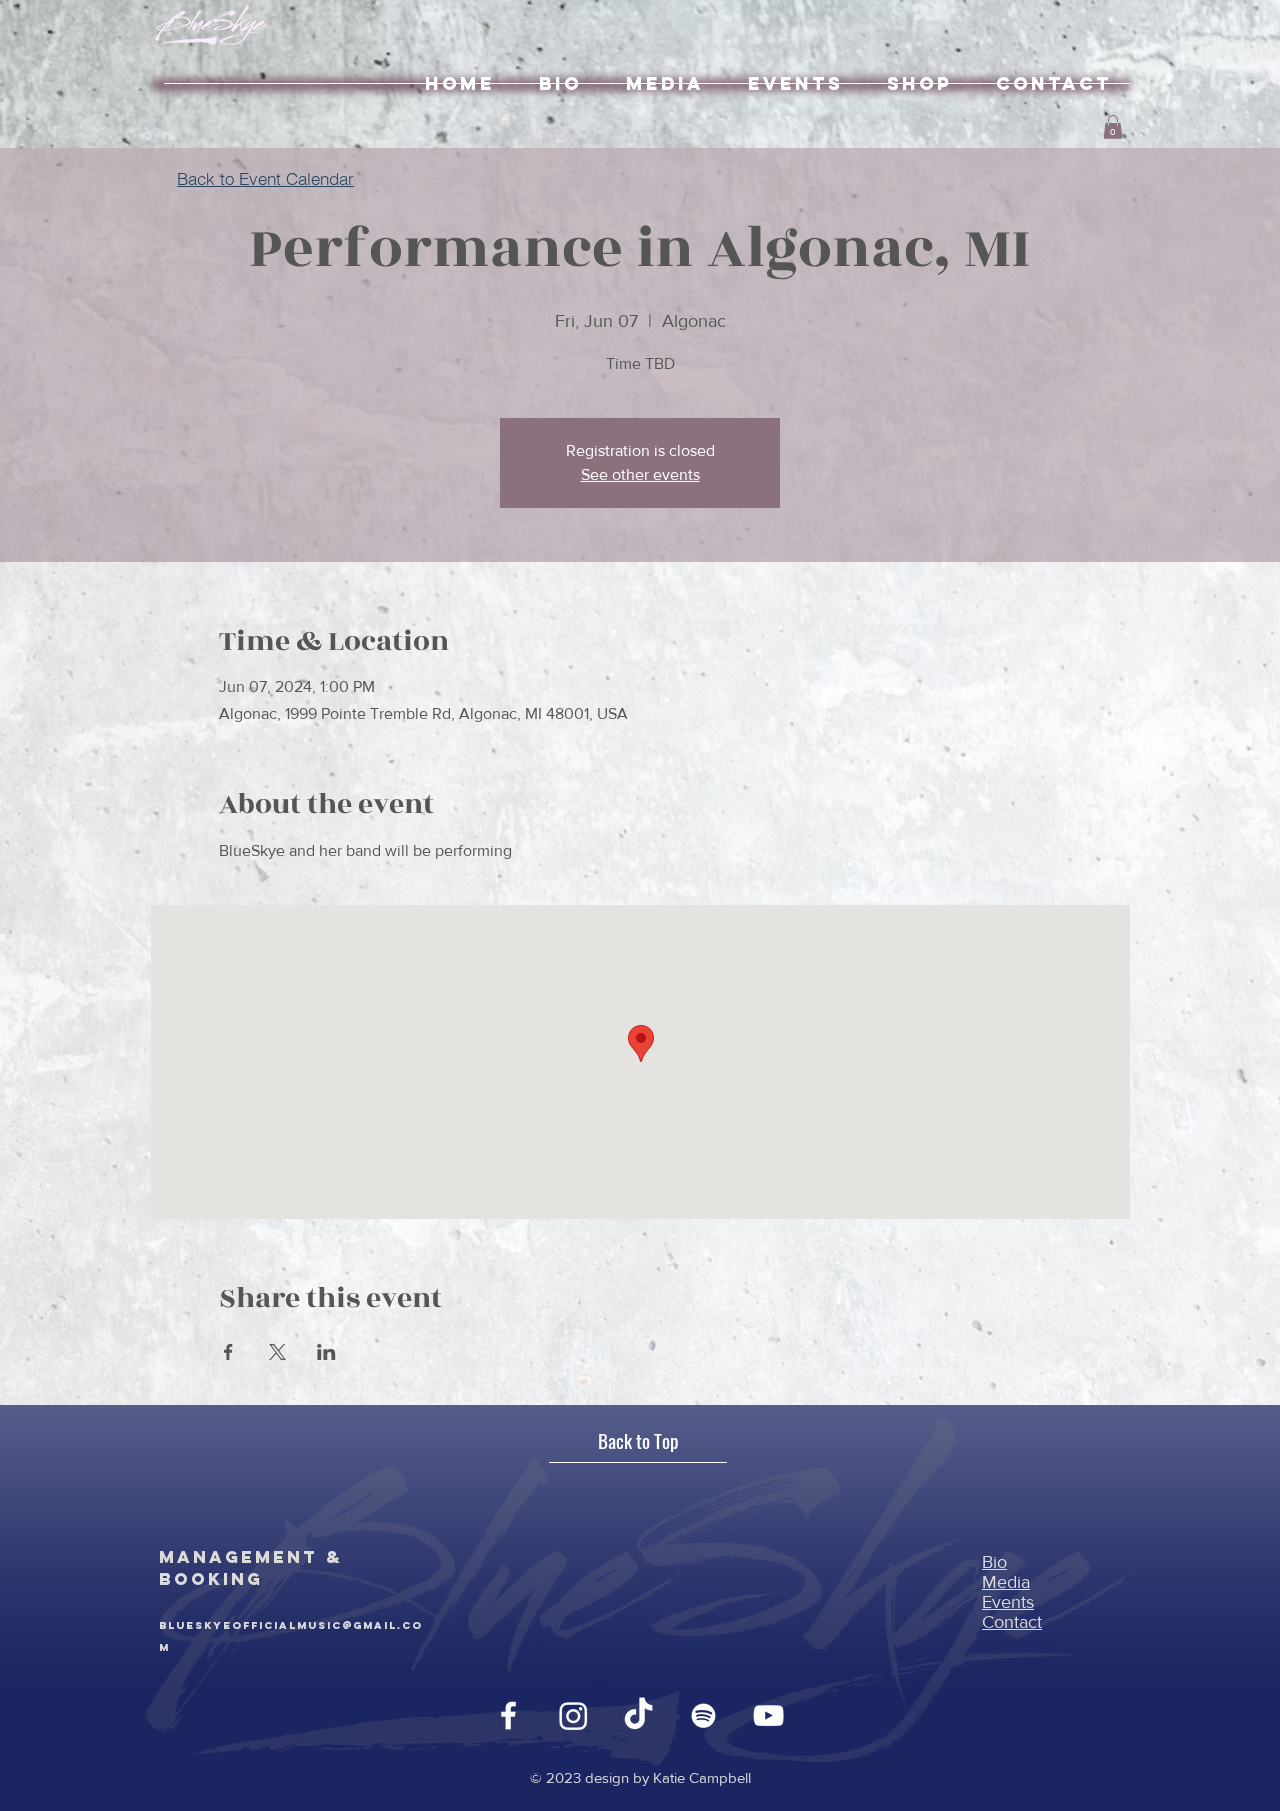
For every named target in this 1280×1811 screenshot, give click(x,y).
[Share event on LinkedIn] (326, 1352)
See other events (640, 474)
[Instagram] (573, 1715)
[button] (1113, 127)
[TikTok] (638, 1715)
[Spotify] (703, 1715)
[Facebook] (508, 1715)
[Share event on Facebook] (228, 1352)
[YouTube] (768, 1715)
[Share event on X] (277, 1352)
